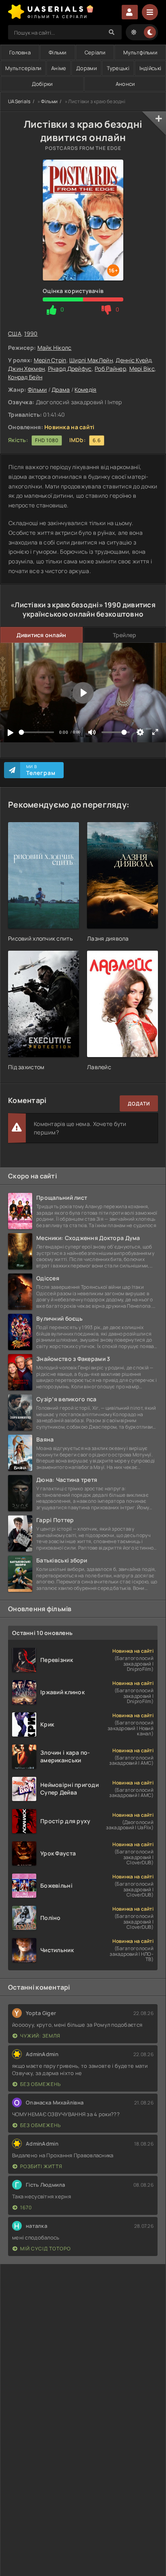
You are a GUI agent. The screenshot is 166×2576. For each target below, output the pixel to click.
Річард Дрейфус (70, 369)
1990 (31, 333)
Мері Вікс (142, 369)
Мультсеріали (23, 68)
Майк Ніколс (55, 348)
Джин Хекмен (26, 369)
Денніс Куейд (133, 360)
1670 (26, 2207)
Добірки (42, 84)
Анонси (125, 84)
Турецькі (118, 68)
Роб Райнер (110, 369)
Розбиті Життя (41, 2166)
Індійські (150, 68)
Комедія (85, 390)
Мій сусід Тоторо (46, 2249)
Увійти (130, 12)
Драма (61, 390)
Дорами (86, 68)
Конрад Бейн (25, 377)
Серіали (95, 52)
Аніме (59, 68)
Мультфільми (140, 52)
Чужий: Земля (40, 2036)
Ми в (41, 770)
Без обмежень (40, 2084)
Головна (20, 52)
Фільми (58, 52)
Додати (139, 1104)
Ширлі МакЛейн (91, 360)
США (15, 333)
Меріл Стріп (50, 360)
